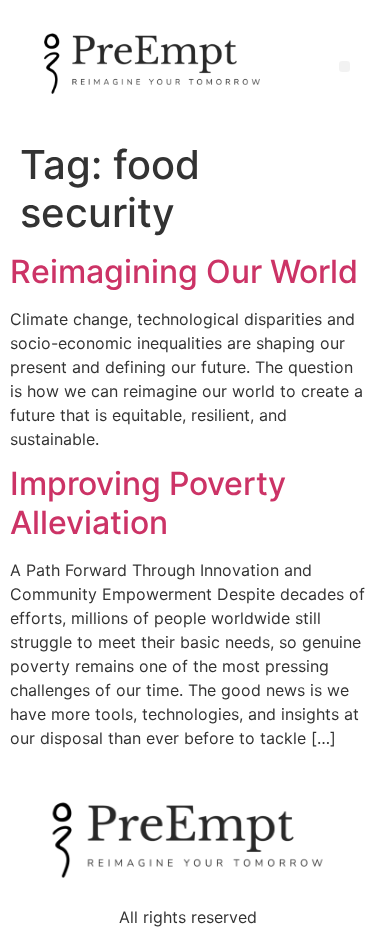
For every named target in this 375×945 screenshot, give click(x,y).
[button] (344, 66)
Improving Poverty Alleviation (148, 502)
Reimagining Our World (184, 271)
